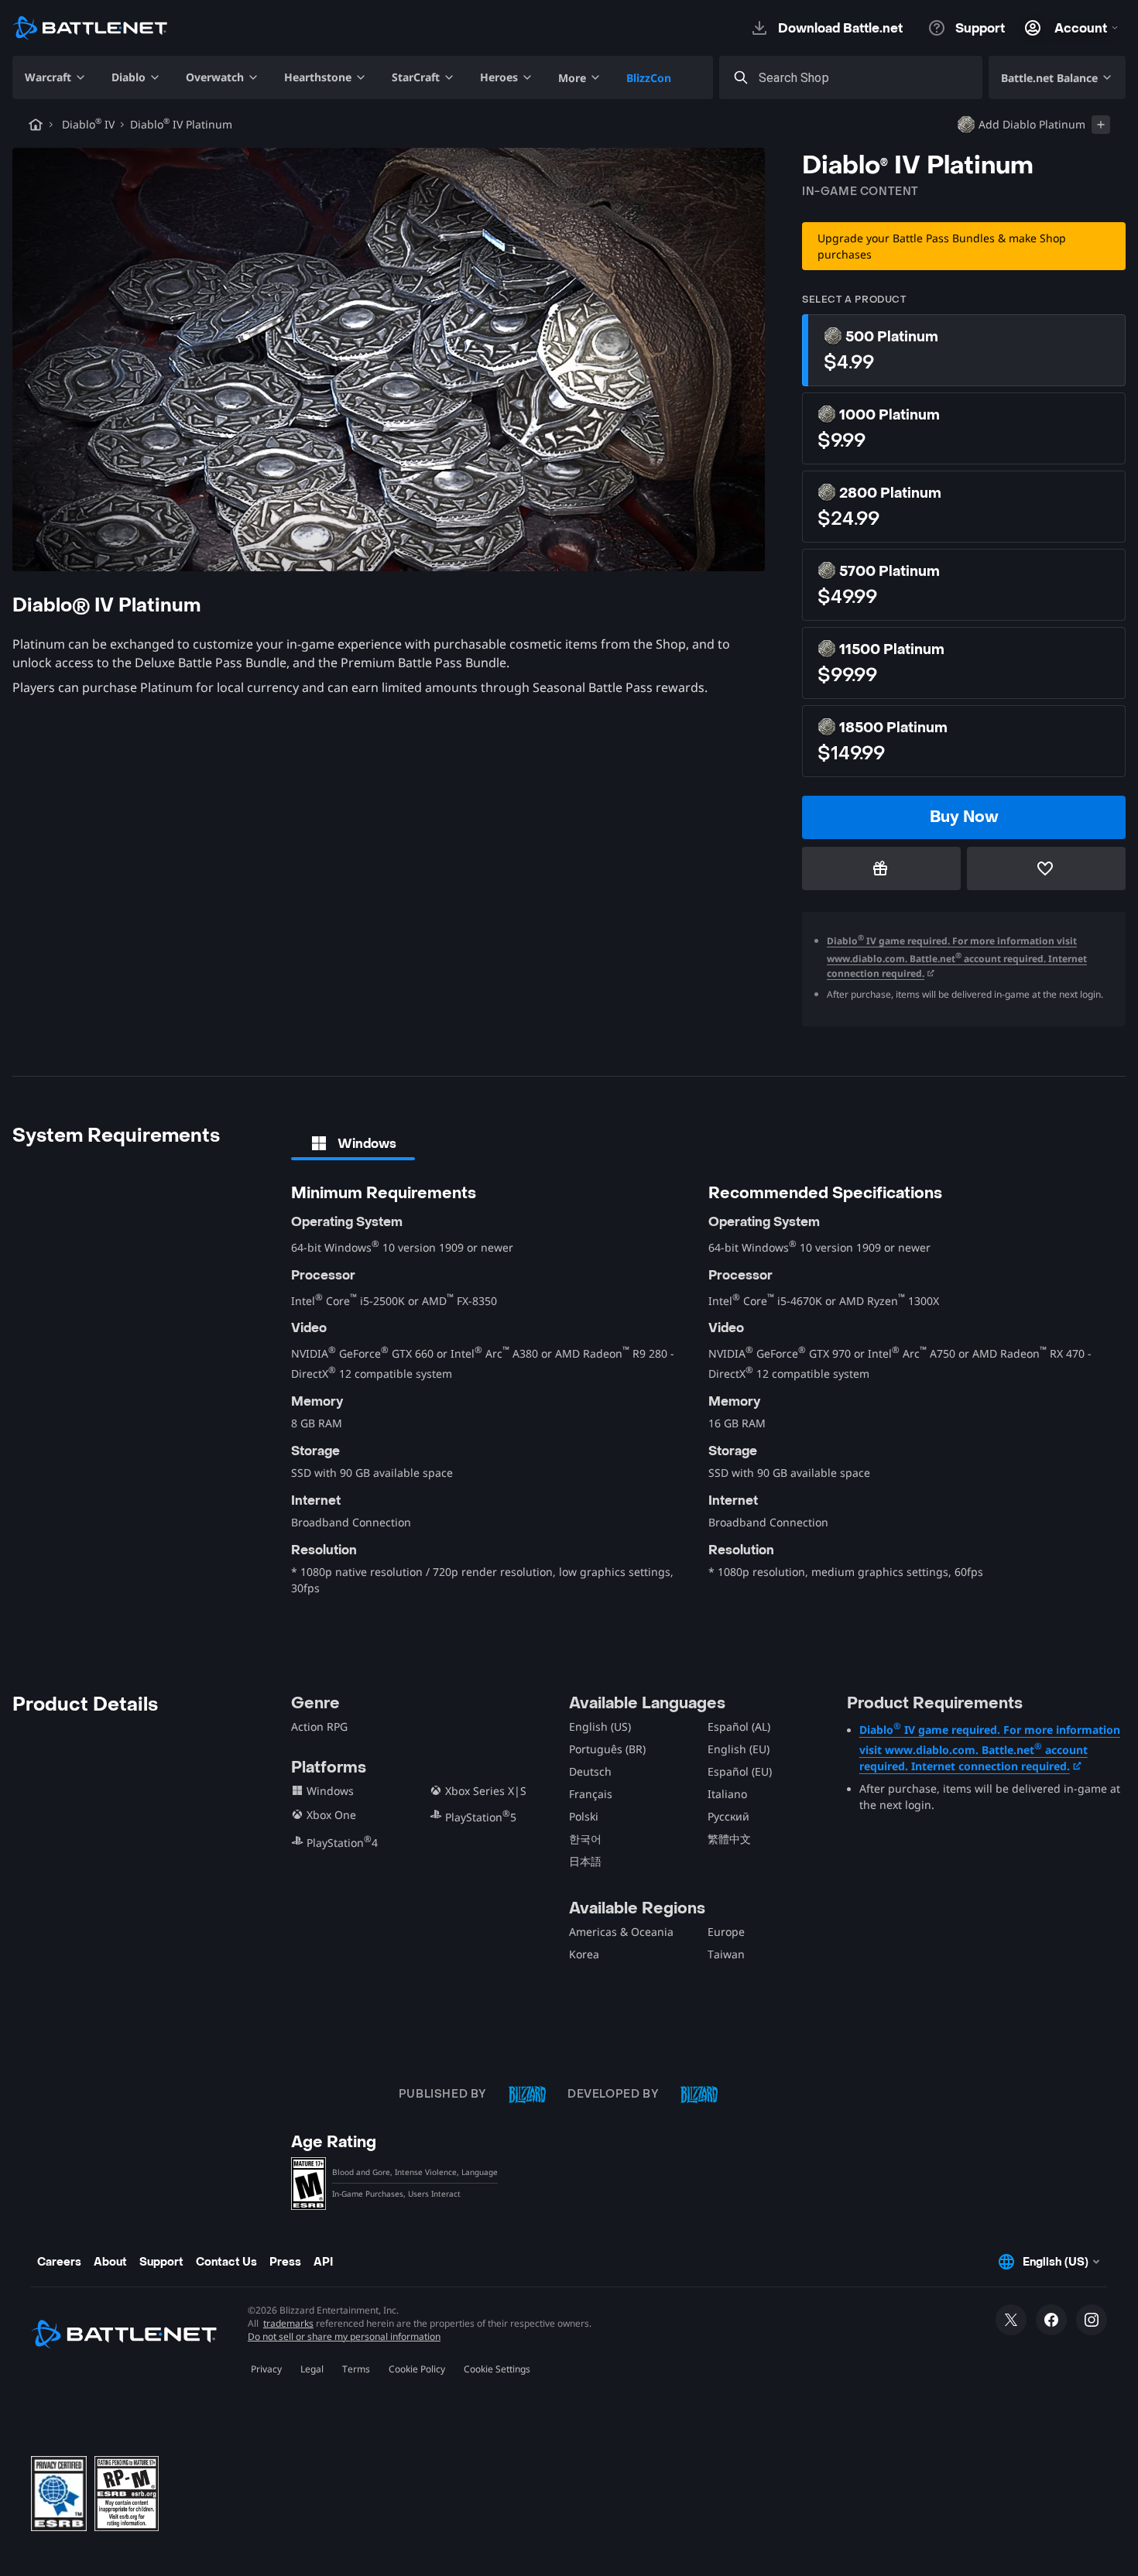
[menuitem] (56, 77)
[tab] (353, 1143)
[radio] (964, 350)
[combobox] (865, 78)
